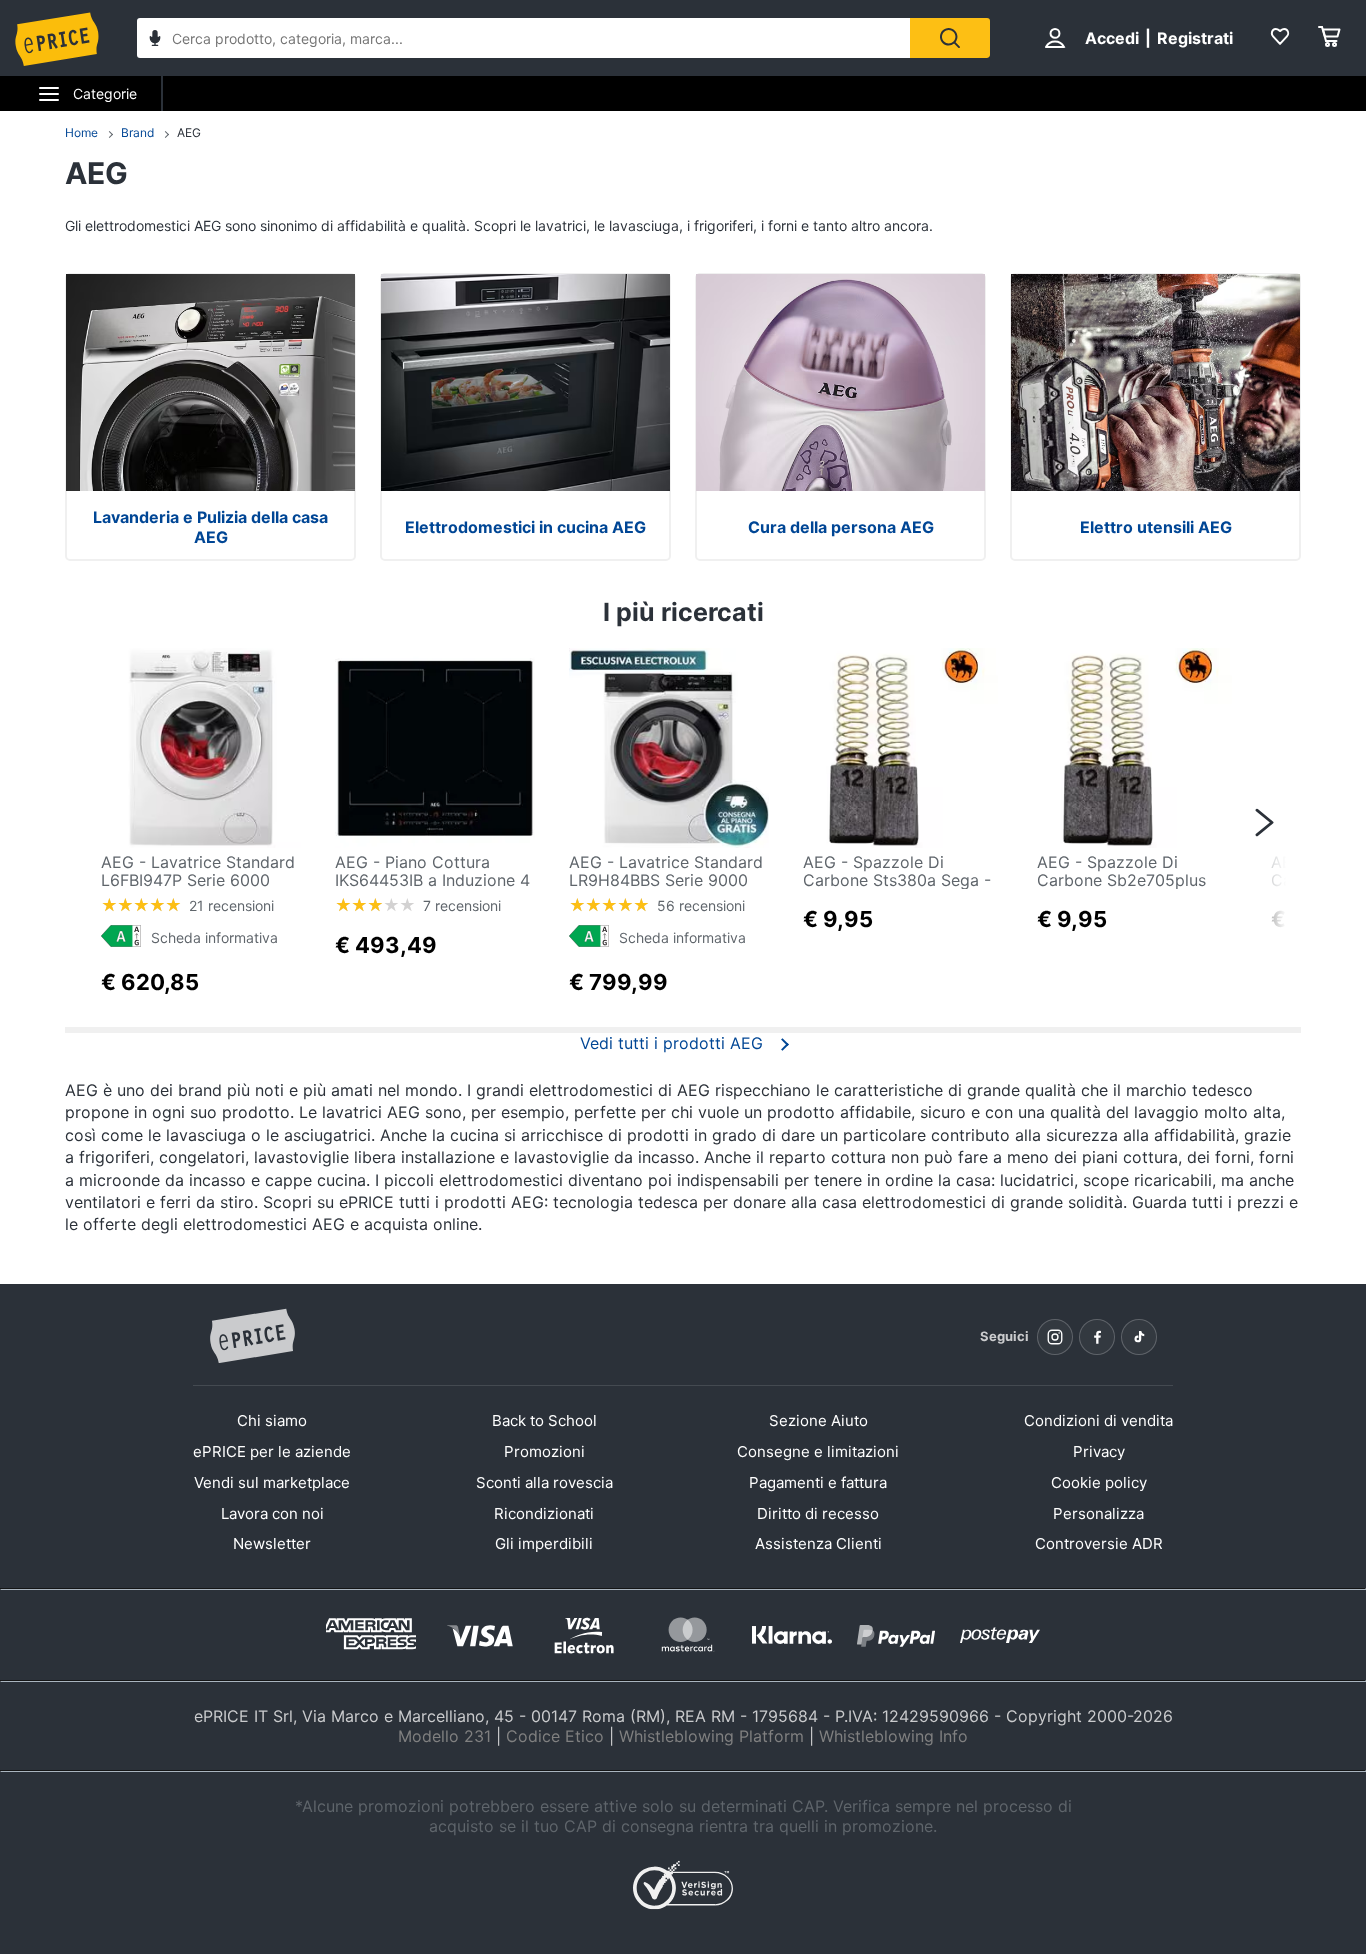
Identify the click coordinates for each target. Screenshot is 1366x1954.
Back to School (544, 1420)
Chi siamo (272, 1420)
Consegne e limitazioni (818, 1451)
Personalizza (1098, 1513)
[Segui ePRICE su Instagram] (1055, 1337)
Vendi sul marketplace (272, 1482)
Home (81, 132)
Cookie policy (1099, 1482)
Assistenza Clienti (818, 1543)
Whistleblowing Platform (711, 1736)
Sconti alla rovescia (544, 1482)
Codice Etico (555, 1736)
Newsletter (272, 1543)
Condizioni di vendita (1098, 1420)
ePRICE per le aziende (272, 1451)
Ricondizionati (544, 1513)
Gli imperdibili (544, 1543)
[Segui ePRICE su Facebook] (1097, 1337)
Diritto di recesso (818, 1513)
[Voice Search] (155, 40)
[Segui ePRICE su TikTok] (1139, 1337)
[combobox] (523, 38)
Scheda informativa (214, 937)
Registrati (1195, 38)
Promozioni (544, 1451)
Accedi (1112, 38)
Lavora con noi (272, 1513)
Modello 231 (444, 1736)
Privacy (1099, 1451)
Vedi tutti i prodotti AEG (671, 1043)
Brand (137, 132)
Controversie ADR (1099, 1543)
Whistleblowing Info (893, 1736)
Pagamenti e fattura (818, 1482)
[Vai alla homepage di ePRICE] (252, 1337)
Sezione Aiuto (818, 1420)
